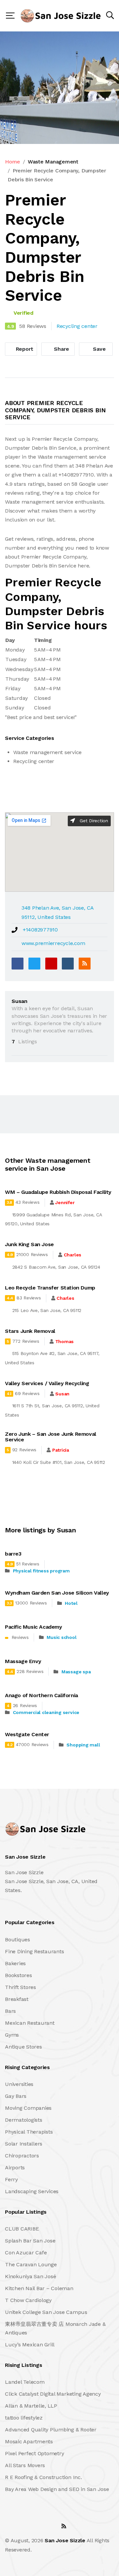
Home (13, 162)
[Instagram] (49, 2526)
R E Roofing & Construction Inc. (43, 2477)
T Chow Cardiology (28, 2300)
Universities (19, 2084)
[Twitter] (34, 964)
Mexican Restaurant (30, 2023)
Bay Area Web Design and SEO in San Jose (57, 2489)
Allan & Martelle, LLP (31, 2406)
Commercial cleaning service (46, 1712)
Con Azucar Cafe (26, 2253)
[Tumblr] (68, 964)
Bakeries (15, 1963)
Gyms (12, 2035)
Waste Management (53, 162)
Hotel (71, 1603)
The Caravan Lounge (31, 2264)
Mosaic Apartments (29, 2441)
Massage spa (76, 1672)
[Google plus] (51, 964)
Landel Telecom (25, 2382)
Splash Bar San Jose (30, 2241)
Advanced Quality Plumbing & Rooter (51, 2430)
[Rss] (64, 2526)
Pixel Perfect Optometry (34, 2453)
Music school (61, 1637)
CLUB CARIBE (22, 2229)
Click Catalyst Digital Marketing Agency (53, 2394)
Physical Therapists (29, 2132)
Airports (15, 2168)
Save (99, 349)
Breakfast (17, 1999)
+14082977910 (40, 930)
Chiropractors (22, 2156)
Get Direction (93, 821)
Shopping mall (83, 1745)
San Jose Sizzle (65, 2540)
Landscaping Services (32, 2191)
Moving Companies (28, 2108)
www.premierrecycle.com (53, 943)
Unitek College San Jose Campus (46, 2312)
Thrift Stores (20, 1987)
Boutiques (18, 1940)
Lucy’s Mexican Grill (30, 2345)
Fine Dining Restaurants (34, 1951)
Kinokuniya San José (30, 2276)
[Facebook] (18, 964)
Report (24, 349)
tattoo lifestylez (24, 2418)
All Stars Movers (25, 2465)
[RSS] (85, 964)
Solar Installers (24, 2144)
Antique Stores (23, 2047)
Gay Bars (16, 2096)
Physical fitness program (41, 1571)
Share (61, 349)
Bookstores (19, 1975)
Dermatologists (24, 2120)
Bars (10, 2011)
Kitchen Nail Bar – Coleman (39, 2288)
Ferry (11, 2179)
